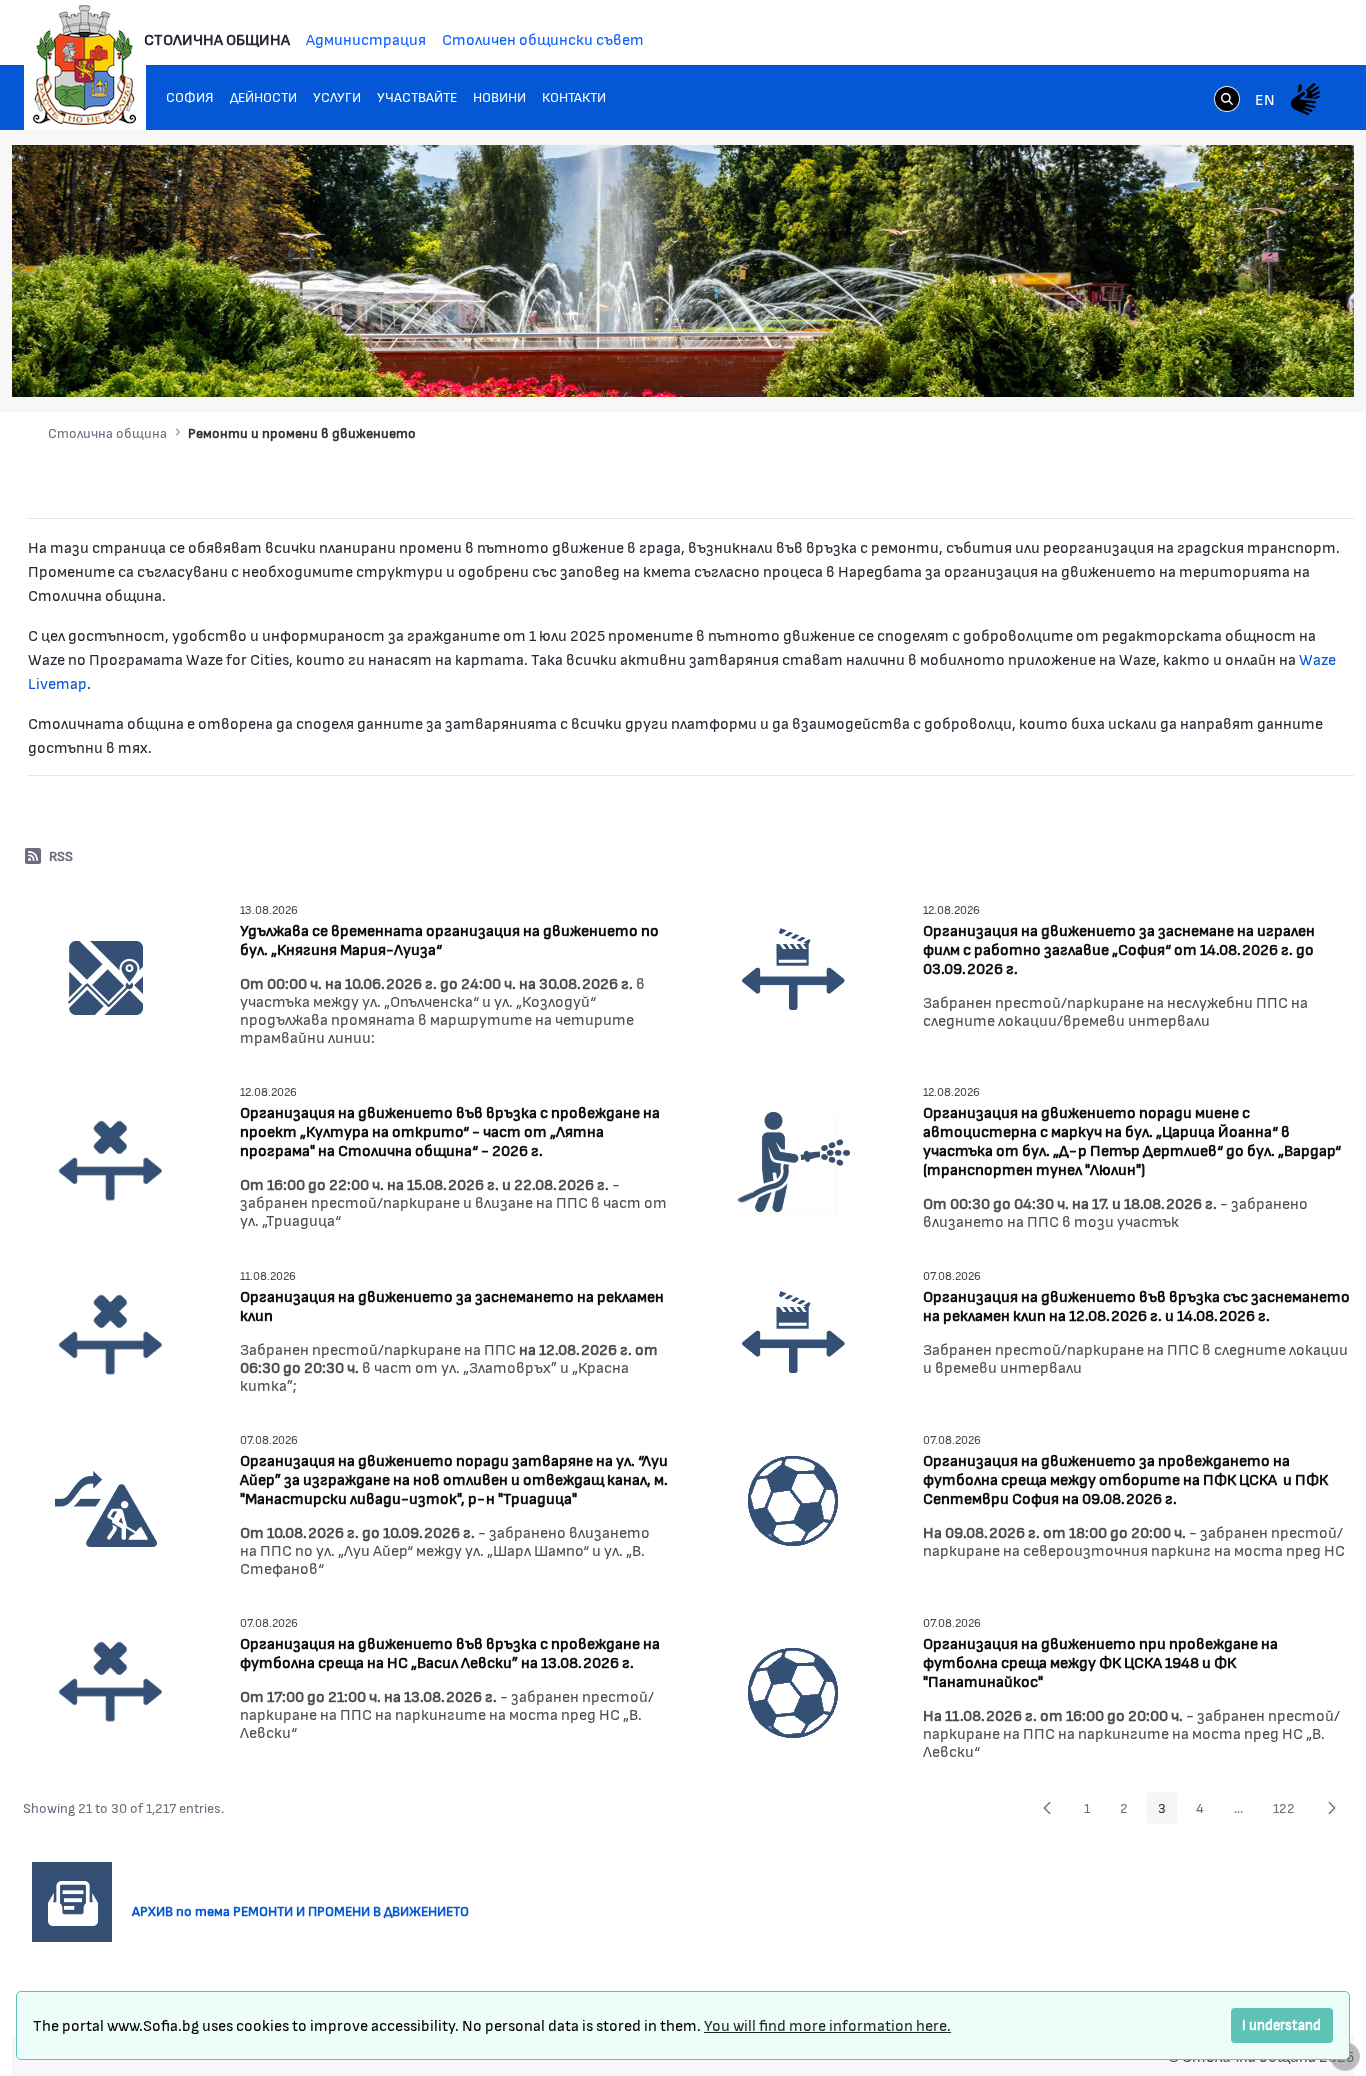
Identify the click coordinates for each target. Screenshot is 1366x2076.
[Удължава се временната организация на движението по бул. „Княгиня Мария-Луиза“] (106, 976)
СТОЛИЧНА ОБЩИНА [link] (217, 38)
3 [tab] (1197, 362)
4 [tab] (1217, 362)
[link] (1227, 101)
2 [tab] (1177, 362)
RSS (61, 855)
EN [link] (1265, 98)
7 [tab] (1277, 362)
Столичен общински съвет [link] (543, 38)
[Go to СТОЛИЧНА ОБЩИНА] (85, 65)
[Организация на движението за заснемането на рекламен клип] (111, 1333)
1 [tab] (1157, 362)
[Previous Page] (1047, 1808)
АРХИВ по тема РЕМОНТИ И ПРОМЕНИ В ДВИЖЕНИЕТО (308, 1910)
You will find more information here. (827, 2024)
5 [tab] (1237, 362)
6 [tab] (1257, 362)
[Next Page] (1332, 1808)
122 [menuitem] (1289, 1811)
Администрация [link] (366, 38)
